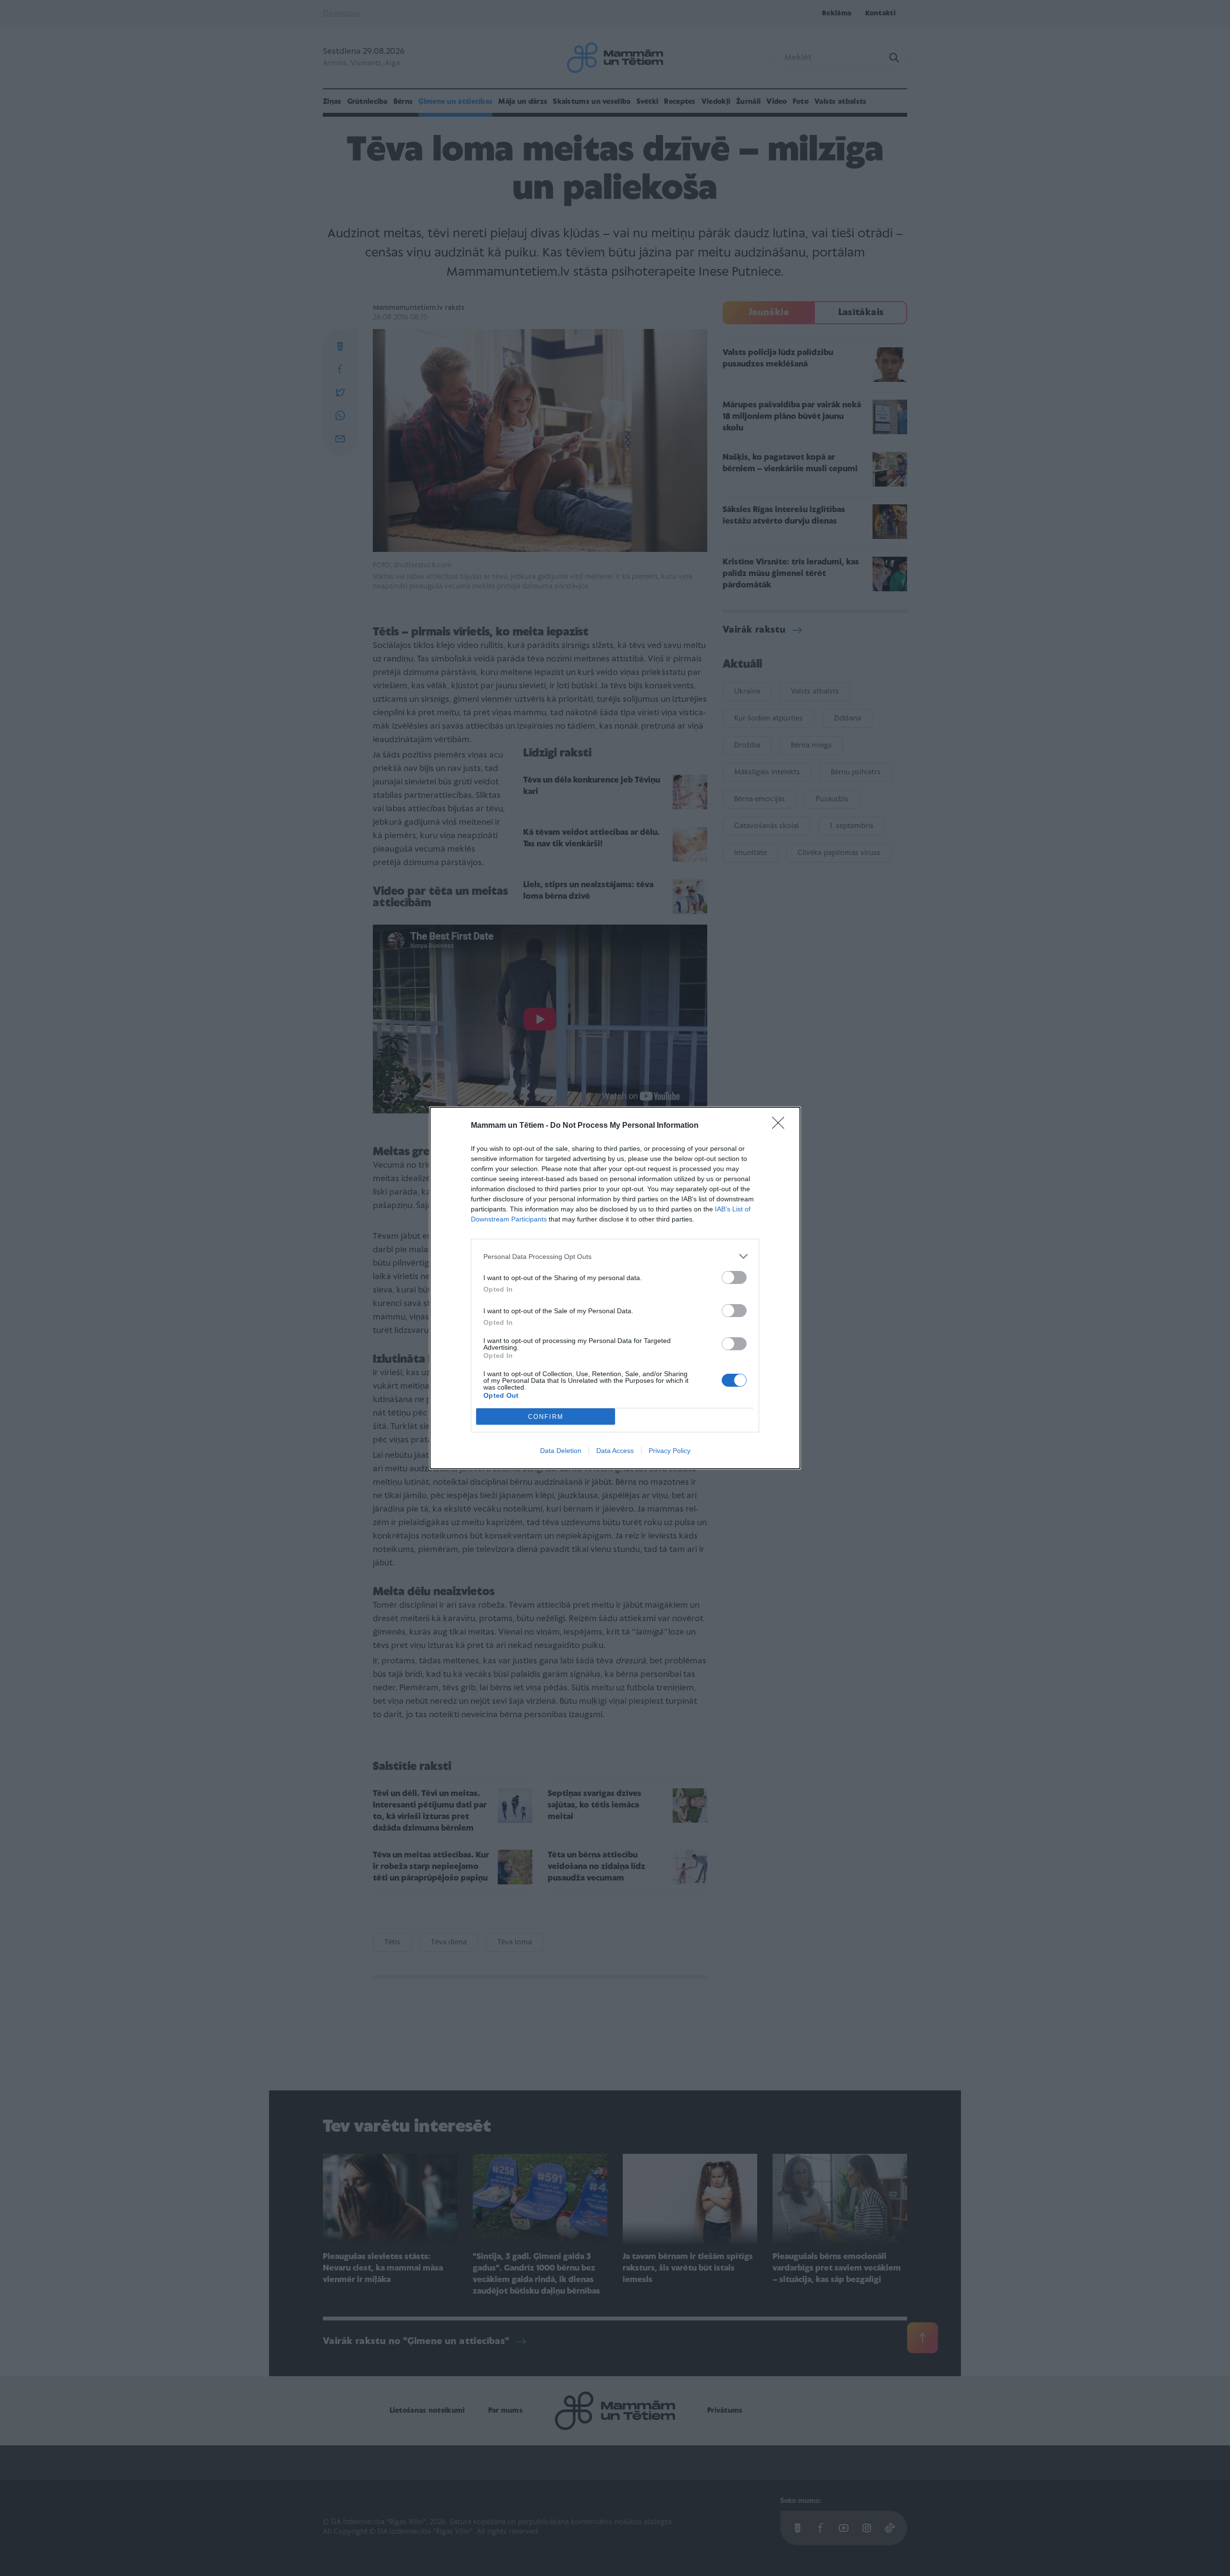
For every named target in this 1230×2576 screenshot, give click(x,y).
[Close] (781, 1126)
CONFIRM (546, 1417)
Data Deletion (561, 1451)
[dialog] (615, 1288)
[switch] (734, 1277)
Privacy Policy (670, 1451)
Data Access (615, 1451)
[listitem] (615, 1256)
